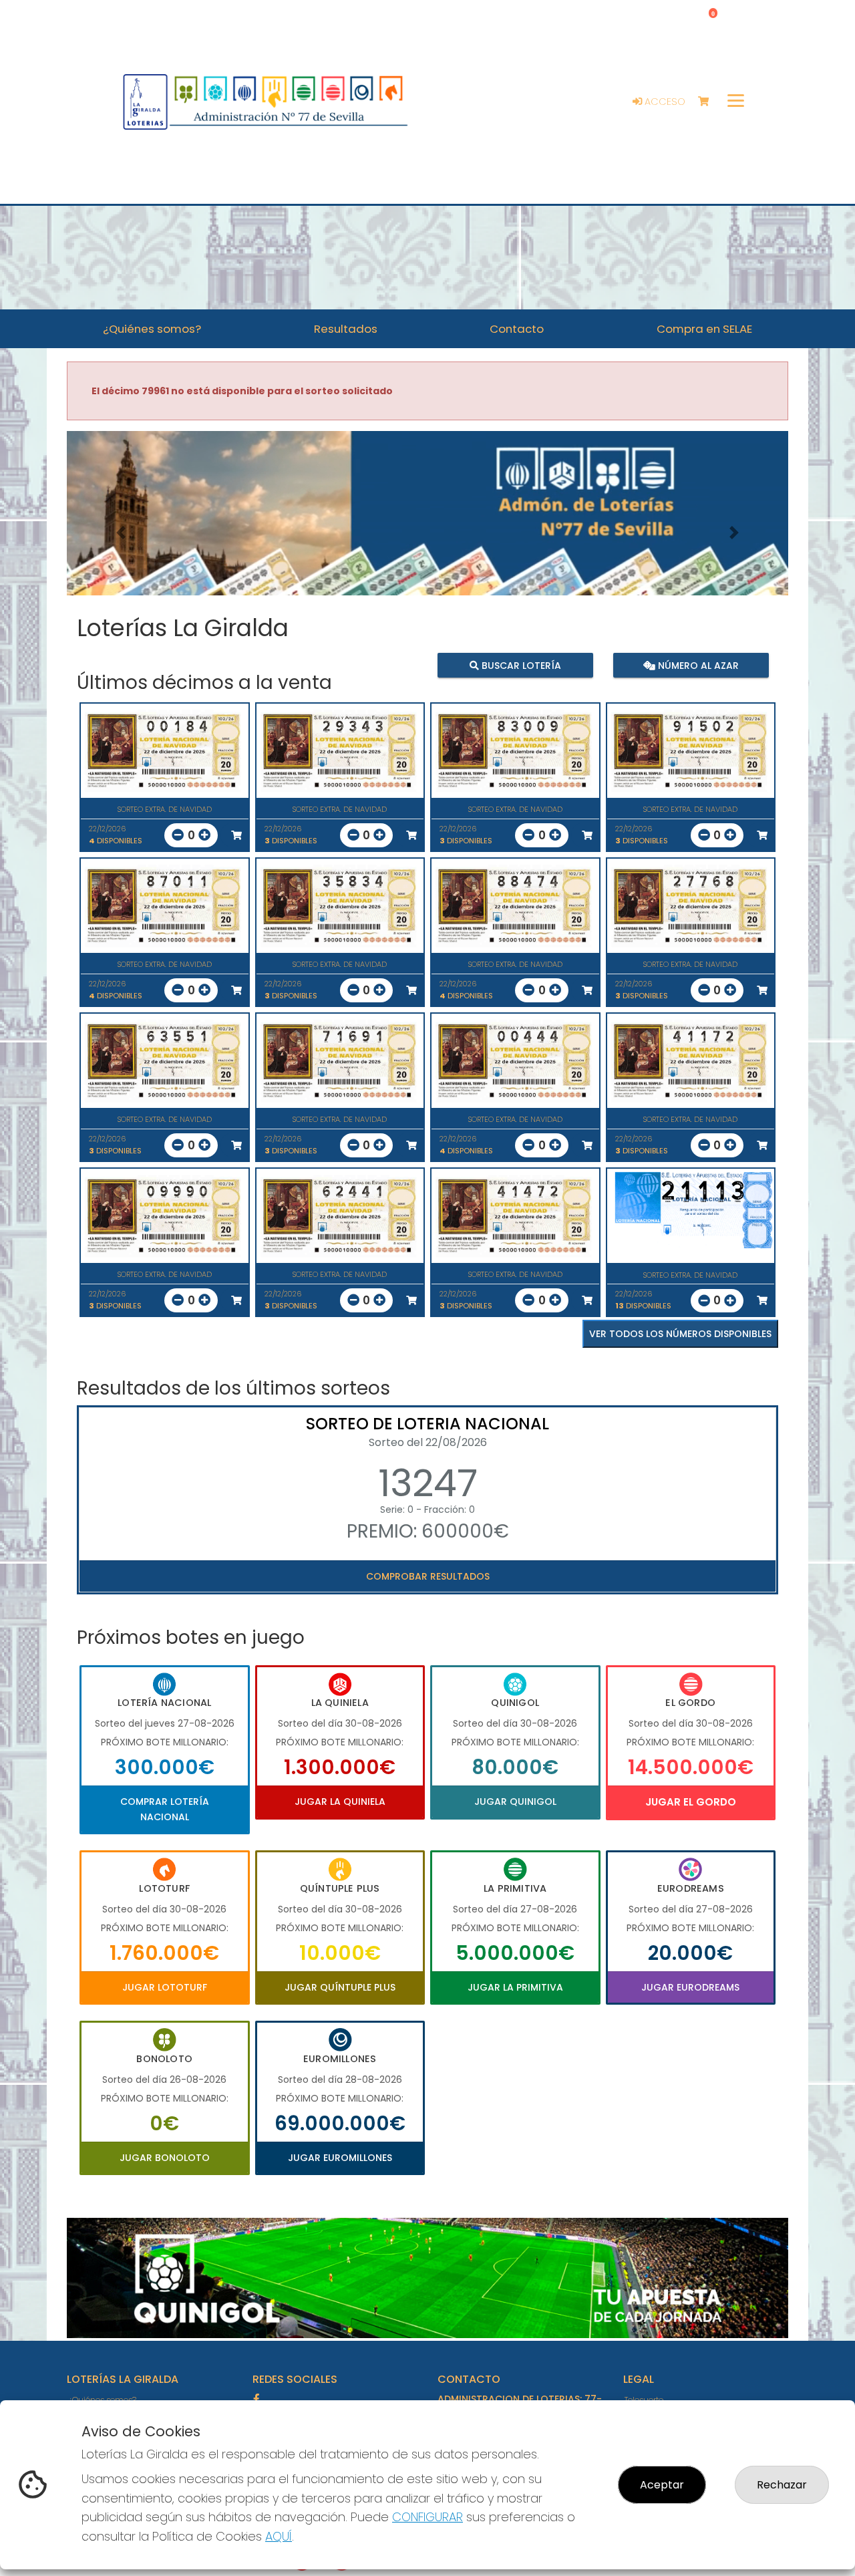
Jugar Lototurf (165, 1987)
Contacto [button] (517, 329)
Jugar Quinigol (515, 1802)
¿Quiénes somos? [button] (152, 329)
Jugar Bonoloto (165, 2158)
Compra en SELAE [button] (704, 329)
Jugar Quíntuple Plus (340, 1987)
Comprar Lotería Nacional (165, 1809)
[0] (710, 102)
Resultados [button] (346, 329)
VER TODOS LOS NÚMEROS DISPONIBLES (680, 1334)
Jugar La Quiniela (340, 1802)
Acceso (664, 102)
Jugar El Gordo (691, 1802)
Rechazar (782, 2485)
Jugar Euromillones (340, 2158)
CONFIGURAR (427, 2517)
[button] (121, 532)
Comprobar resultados (428, 1576)
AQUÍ (279, 2536)
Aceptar (662, 2485)
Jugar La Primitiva (515, 1987)
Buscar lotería (520, 666)
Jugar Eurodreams (690, 1987)
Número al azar (696, 666)
